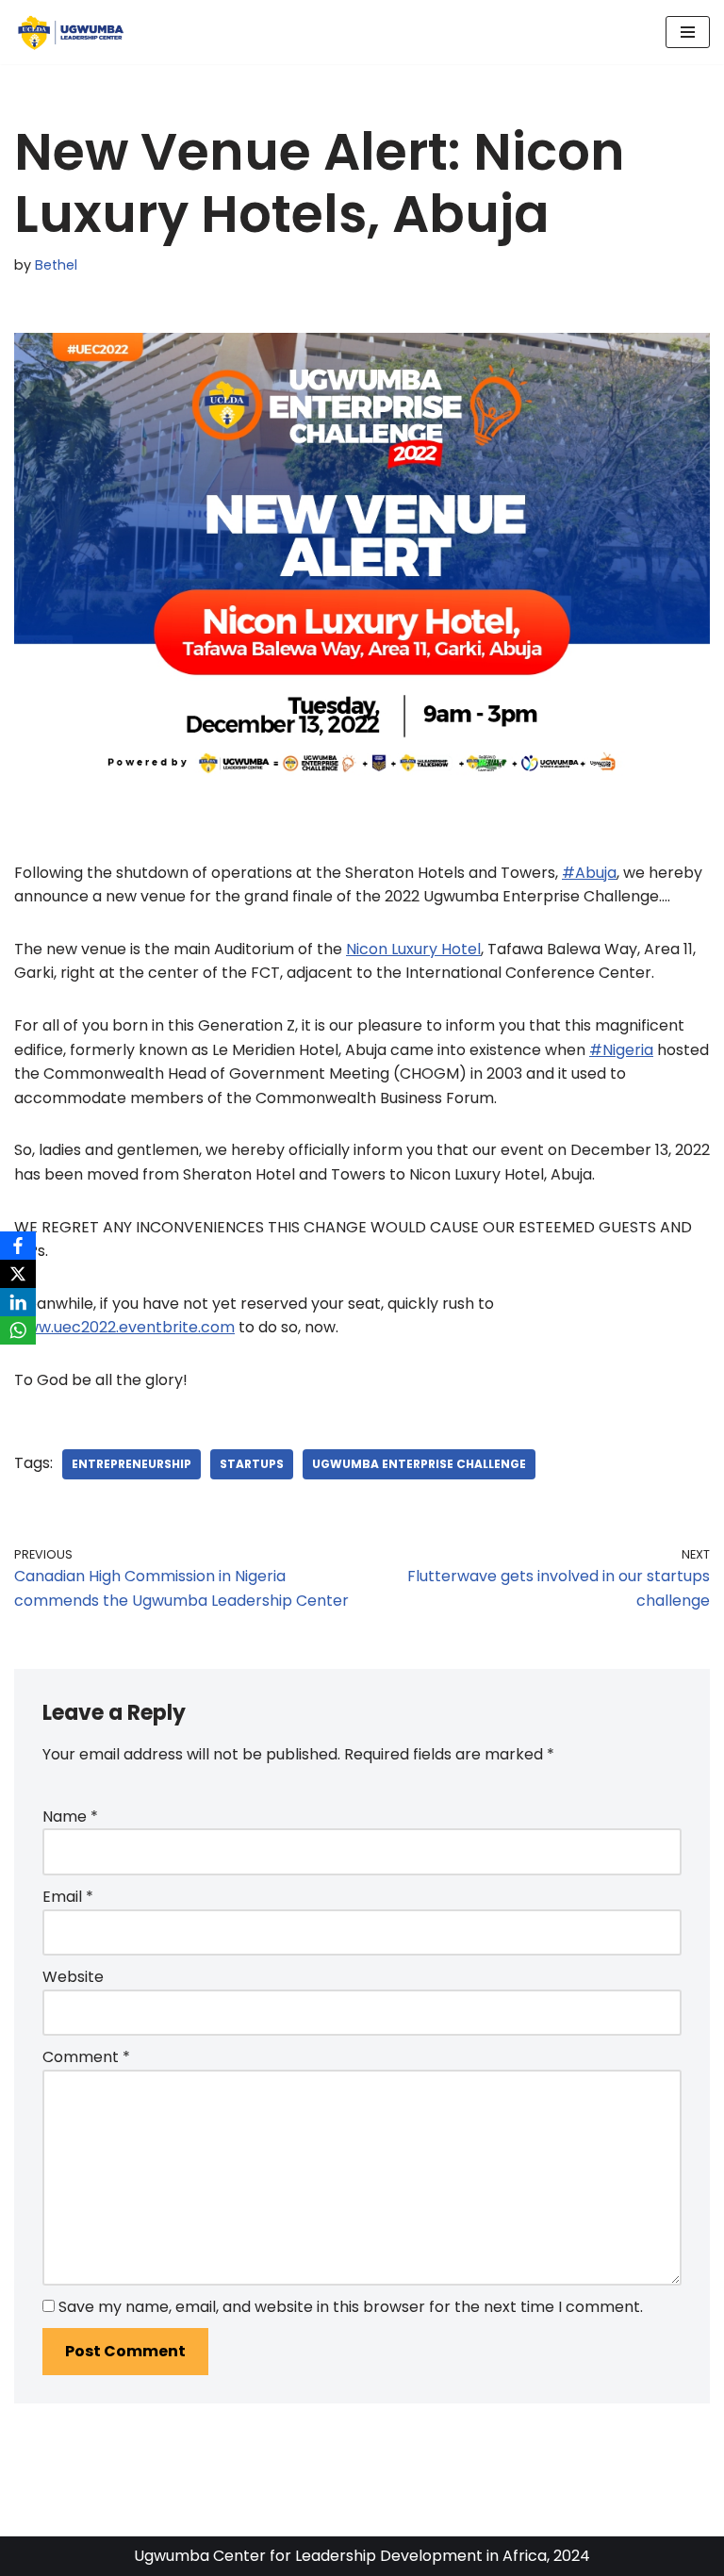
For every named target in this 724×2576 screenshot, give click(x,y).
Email (68, 1897)
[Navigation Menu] (688, 32)
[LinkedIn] (18, 1302)
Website (73, 1977)
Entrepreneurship (132, 1464)
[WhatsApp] (18, 1330)
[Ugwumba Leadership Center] (71, 32)
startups (252, 1464)
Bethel (56, 265)
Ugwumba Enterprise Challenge (419, 1464)
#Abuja (589, 873)
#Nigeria (621, 1050)
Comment (86, 2057)
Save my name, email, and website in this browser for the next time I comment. (351, 2307)
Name (70, 1816)
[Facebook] (18, 1246)
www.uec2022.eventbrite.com (124, 1327)
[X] (18, 1274)
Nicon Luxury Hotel (413, 949)
